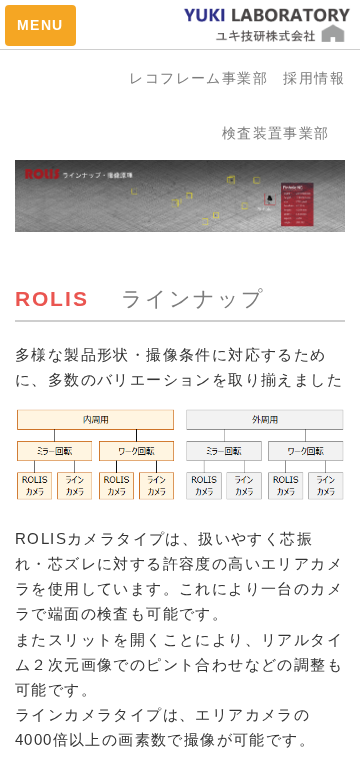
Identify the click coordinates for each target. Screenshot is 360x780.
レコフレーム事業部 (206, 78)
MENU (40, 25)
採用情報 (314, 78)
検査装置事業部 (283, 133)
